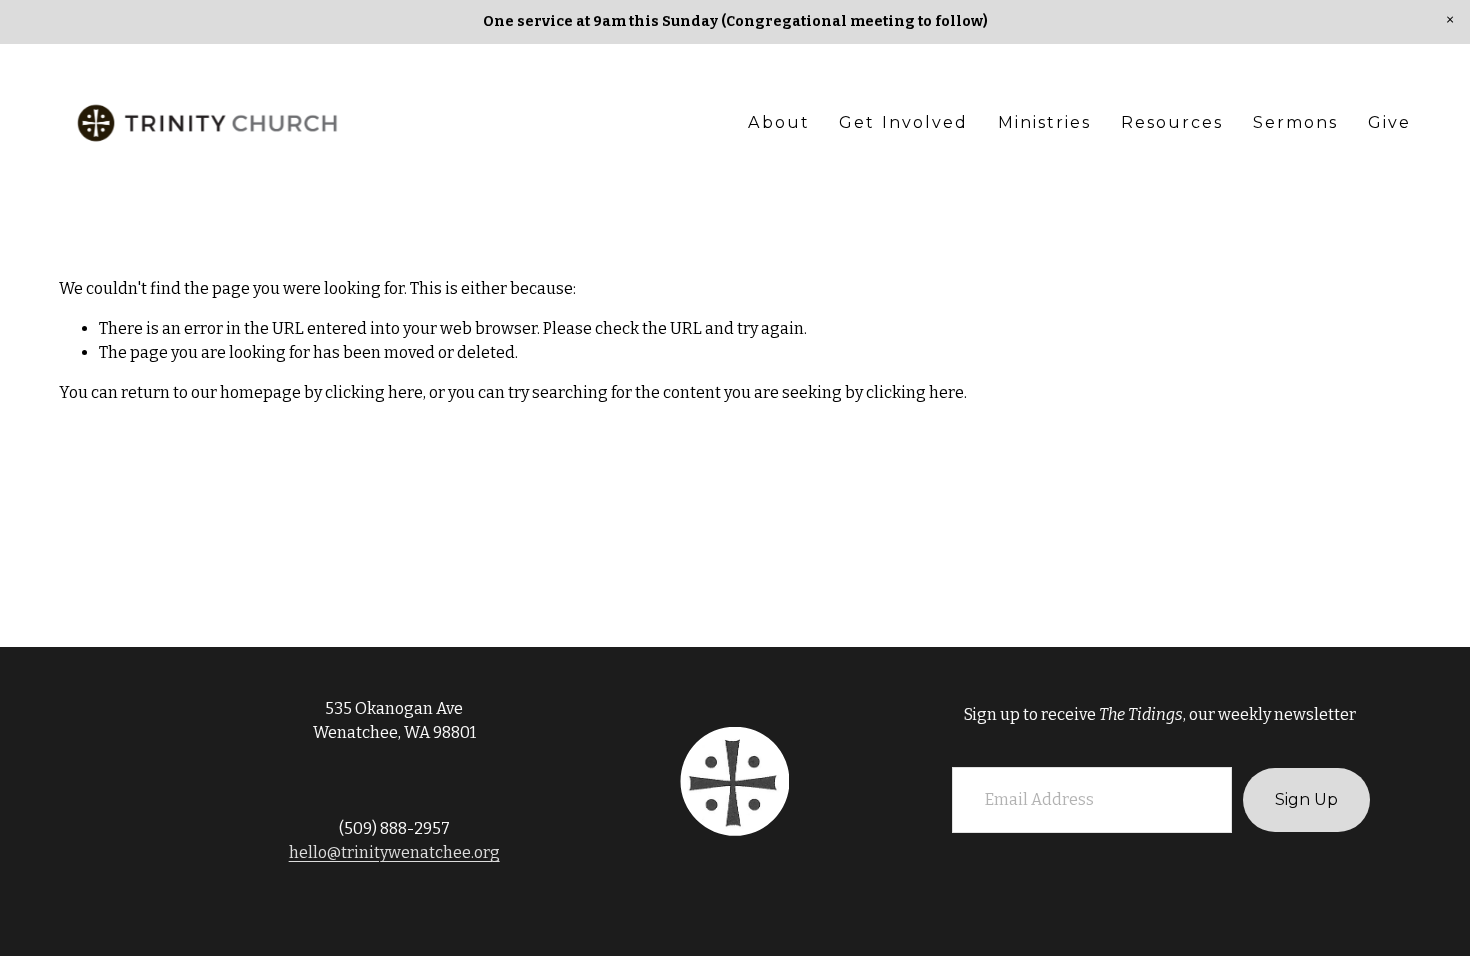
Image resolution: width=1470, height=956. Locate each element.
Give (1389, 122)
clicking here (374, 392)
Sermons (1296, 122)
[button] (1450, 20)
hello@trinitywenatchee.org (394, 852)
